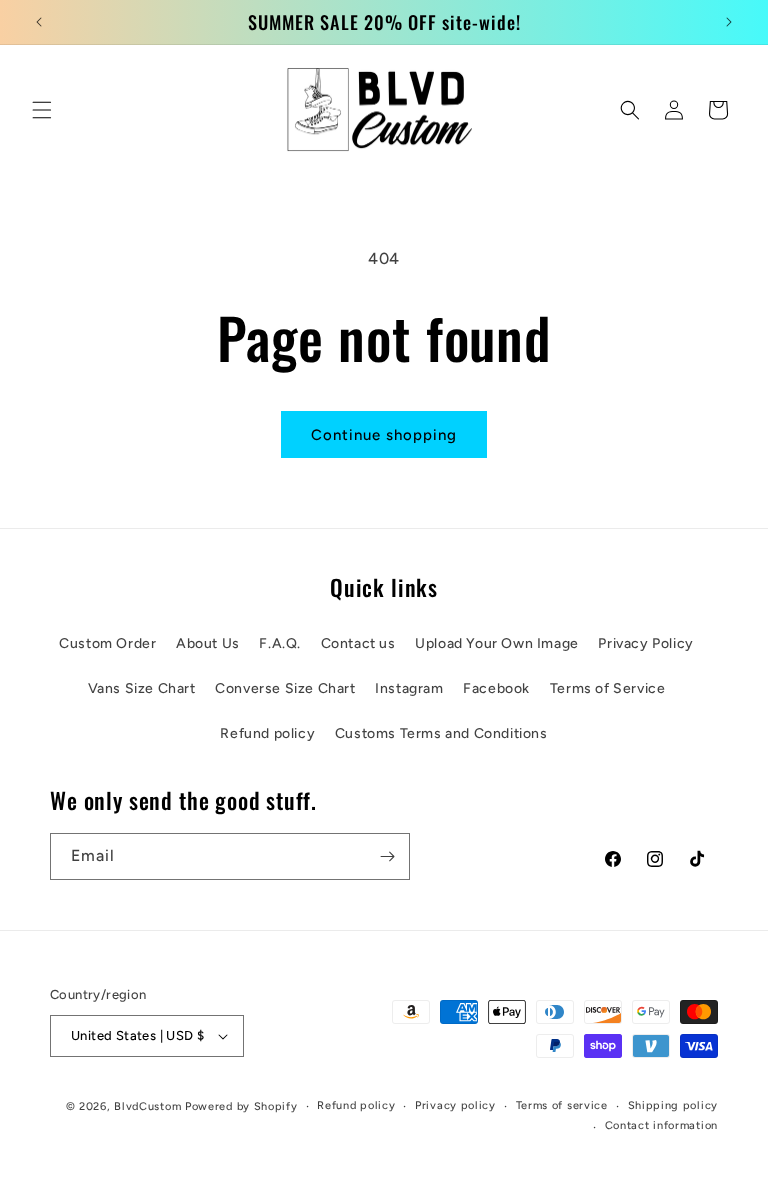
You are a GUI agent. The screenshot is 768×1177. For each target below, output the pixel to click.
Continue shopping (384, 435)
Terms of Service (608, 688)
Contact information (661, 1125)
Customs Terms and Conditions (441, 733)
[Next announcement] (729, 22)
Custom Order (107, 643)
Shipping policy (673, 1105)
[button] (42, 110)
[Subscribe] (387, 856)
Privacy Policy (645, 643)
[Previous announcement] (39, 22)
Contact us (358, 643)
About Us (208, 643)
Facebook (496, 688)
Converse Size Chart (285, 688)
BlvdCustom (147, 1106)
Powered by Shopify (241, 1106)
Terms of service (562, 1105)
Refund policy (267, 733)
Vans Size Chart (142, 688)
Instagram (409, 688)
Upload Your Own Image (497, 643)
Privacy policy (455, 1105)
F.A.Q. (280, 643)
